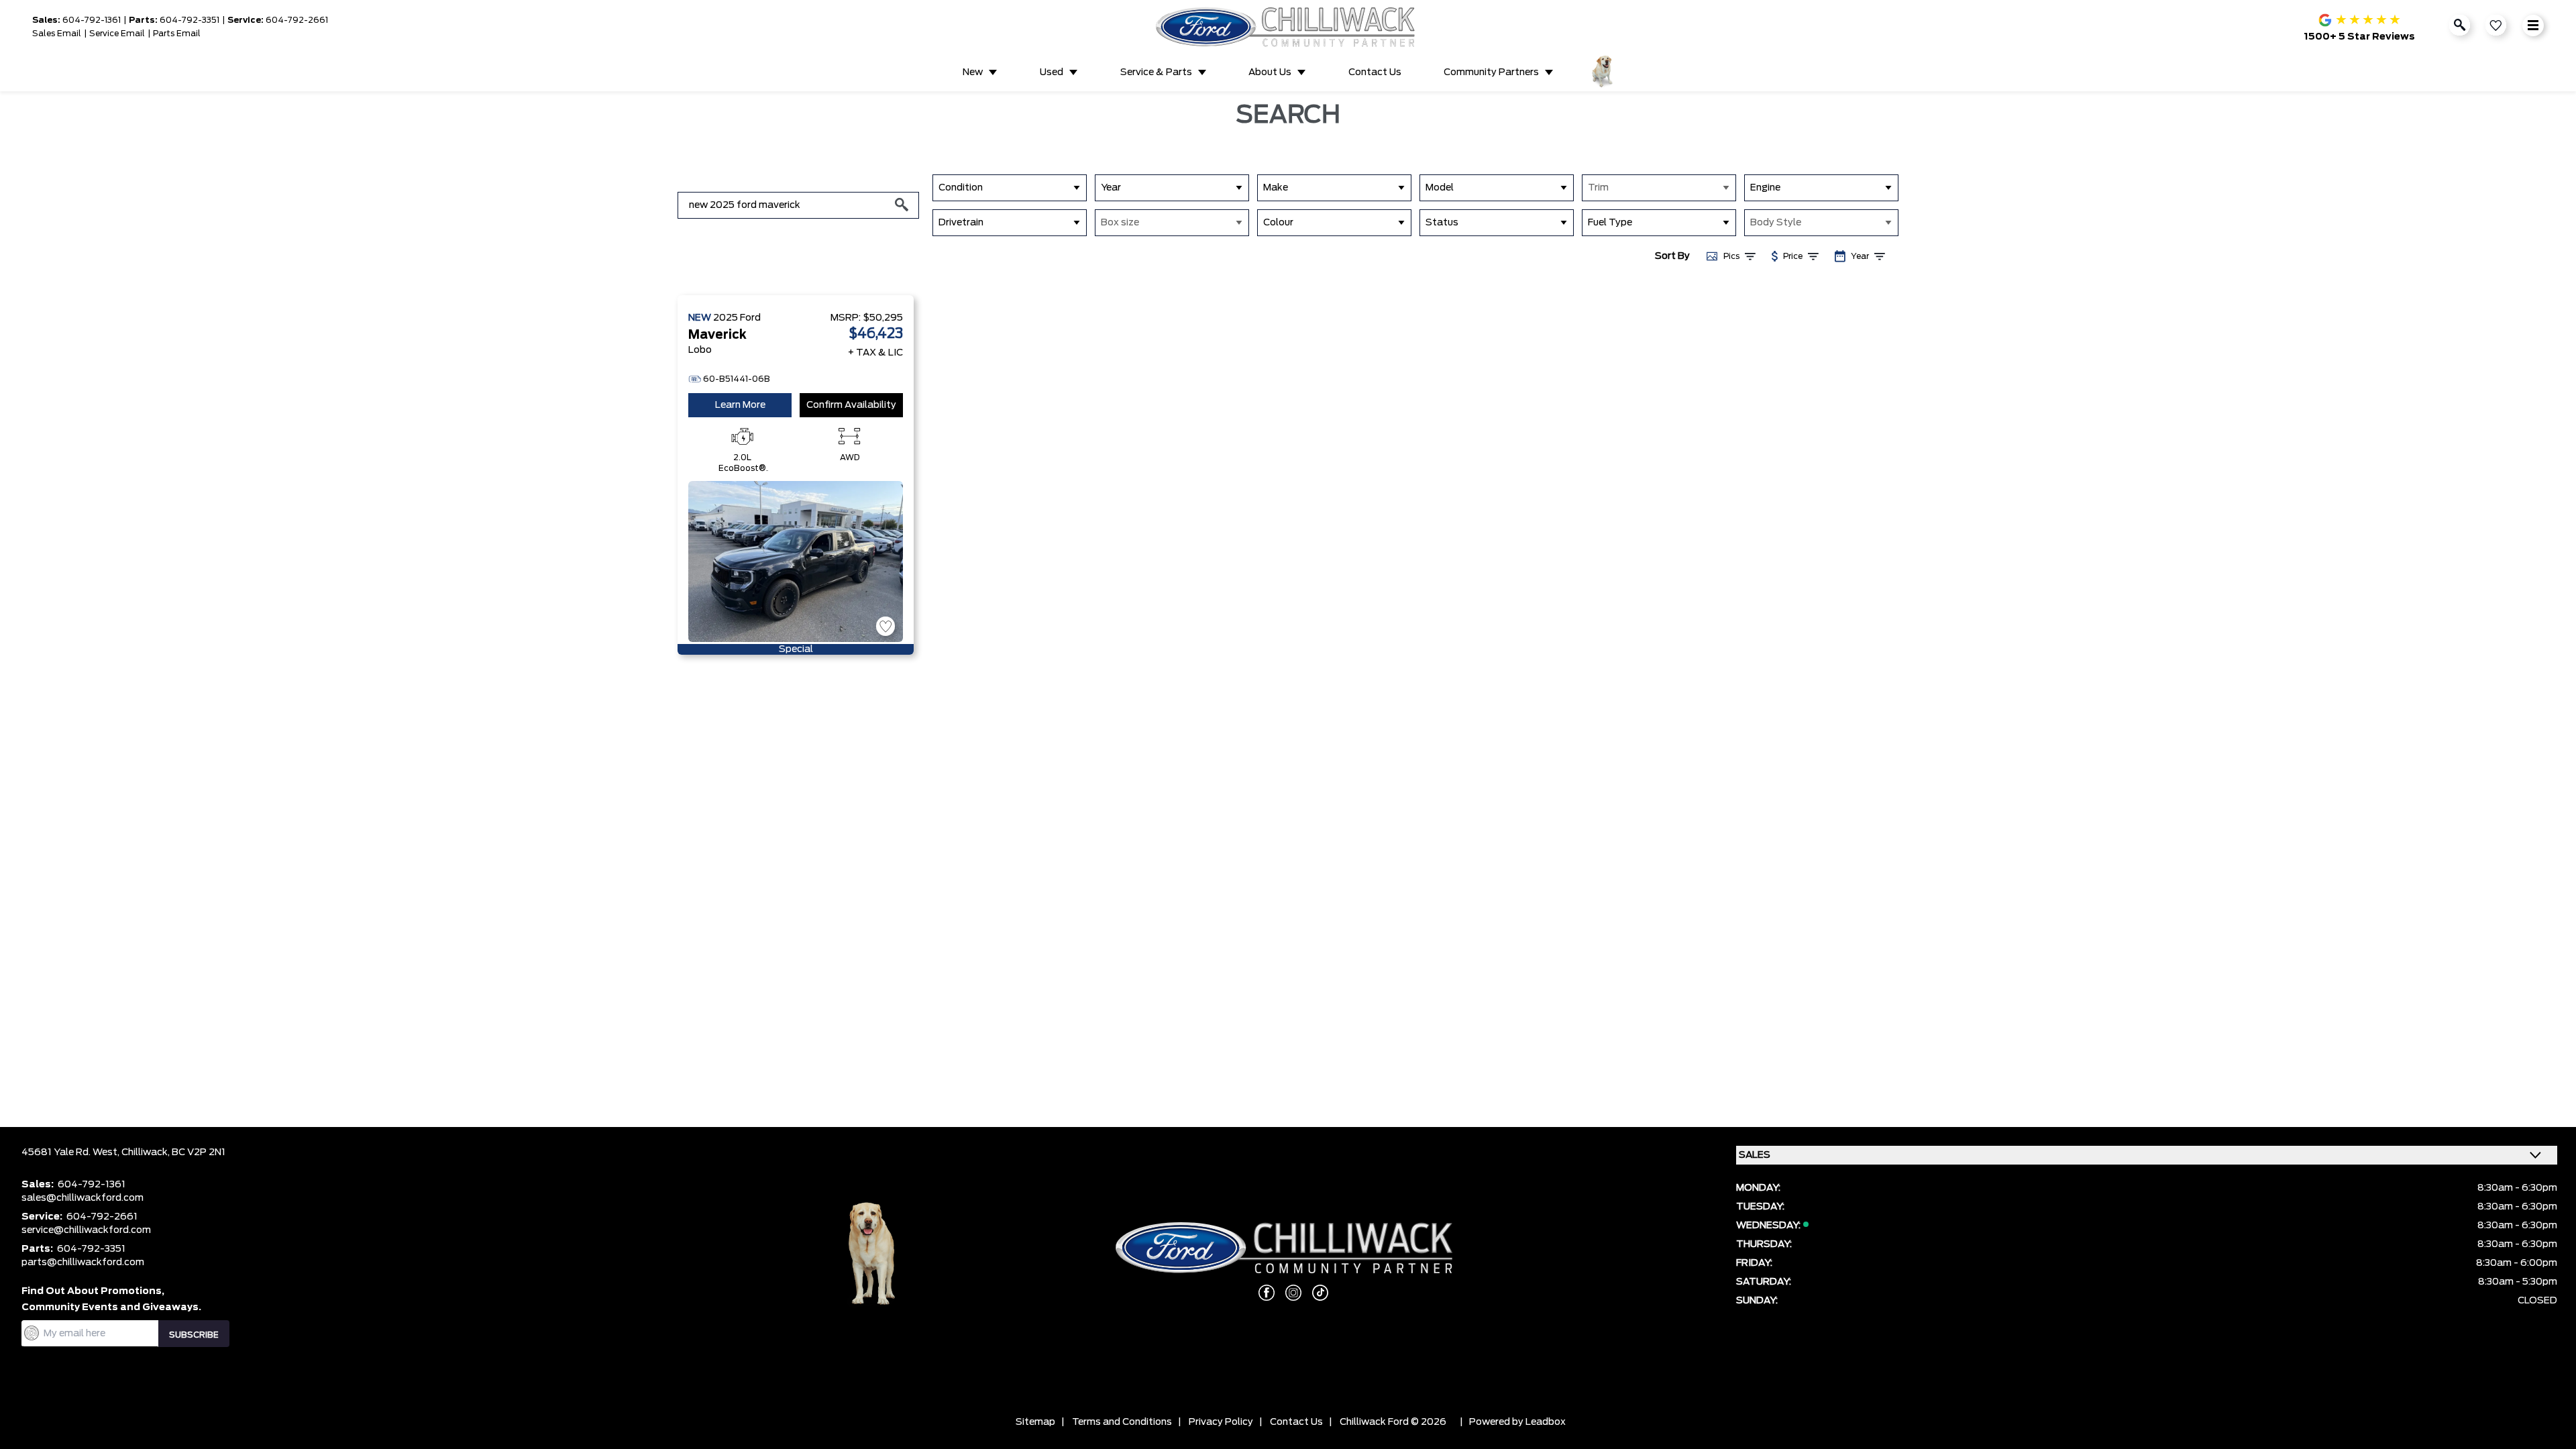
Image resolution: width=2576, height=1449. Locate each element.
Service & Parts (1156, 72)
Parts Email (177, 34)
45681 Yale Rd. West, (71, 1152)
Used (1052, 72)
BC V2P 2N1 (199, 1152)
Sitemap (1035, 1422)
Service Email (117, 34)
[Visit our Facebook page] (1261, 1293)
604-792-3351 (190, 20)
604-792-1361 (92, 20)
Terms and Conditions (1122, 1422)
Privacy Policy (1221, 1422)
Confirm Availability (851, 405)
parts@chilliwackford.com (83, 1263)
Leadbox (1546, 1422)
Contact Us (1375, 72)
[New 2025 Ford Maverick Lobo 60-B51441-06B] (796, 561)
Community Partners (1491, 72)
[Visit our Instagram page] (1288, 1293)
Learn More (740, 405)
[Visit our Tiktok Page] (1315, 1293)
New (973, 72)
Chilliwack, (147, 1152)
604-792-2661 (297, 20)
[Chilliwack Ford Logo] (1288, 27)
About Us (1270, 72)
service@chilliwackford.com (86, 1230)
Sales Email (57, 34)
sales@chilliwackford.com (83, 1198)
